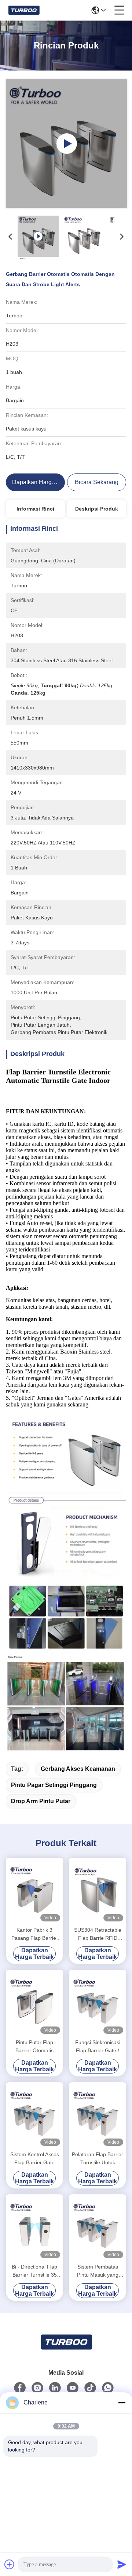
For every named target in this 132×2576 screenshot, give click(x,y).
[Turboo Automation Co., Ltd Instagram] (37, 2388)
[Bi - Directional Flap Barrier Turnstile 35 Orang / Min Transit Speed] (34, 2228)
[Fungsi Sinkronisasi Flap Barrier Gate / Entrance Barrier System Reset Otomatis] (98, 2003)
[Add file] (10, 2564)
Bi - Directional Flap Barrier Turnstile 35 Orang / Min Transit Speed (34, 2271)
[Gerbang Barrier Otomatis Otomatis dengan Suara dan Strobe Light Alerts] (67, 144)
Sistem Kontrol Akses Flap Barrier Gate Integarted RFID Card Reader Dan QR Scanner (35, 2159)
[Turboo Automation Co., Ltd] (24, 10)
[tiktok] (90, 2388)
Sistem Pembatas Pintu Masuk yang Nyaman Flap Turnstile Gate (98, 2271)
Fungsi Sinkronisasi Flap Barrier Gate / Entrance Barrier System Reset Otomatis (98, 2047)
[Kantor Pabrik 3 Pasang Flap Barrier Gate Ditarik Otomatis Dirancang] (34, 1891)
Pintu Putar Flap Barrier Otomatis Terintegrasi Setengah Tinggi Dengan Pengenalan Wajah (35, 2047)
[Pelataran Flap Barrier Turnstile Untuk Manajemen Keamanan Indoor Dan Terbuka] (98, 2116)
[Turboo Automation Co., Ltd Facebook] (20, 2388)
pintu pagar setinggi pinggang (54, 1785)
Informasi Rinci (35, 509)
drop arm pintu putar (41, 1801)
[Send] (122, 2564)
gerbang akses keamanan (78, 1769)
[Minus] (122, 2403)
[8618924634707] (108, 2388)
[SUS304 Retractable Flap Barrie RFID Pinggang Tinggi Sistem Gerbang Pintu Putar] (98, 1891)
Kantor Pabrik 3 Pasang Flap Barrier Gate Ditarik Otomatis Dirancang (34, 1934)
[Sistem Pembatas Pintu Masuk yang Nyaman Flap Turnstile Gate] (98, 2228)
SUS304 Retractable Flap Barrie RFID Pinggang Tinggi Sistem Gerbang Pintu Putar (98, 1934)
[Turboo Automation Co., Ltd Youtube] (73, 2388)
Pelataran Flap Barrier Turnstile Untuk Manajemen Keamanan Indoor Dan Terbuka (98, 2159)
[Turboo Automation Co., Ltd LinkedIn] (55, 2388)
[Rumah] (66, 2351)
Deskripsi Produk (97, 509)
